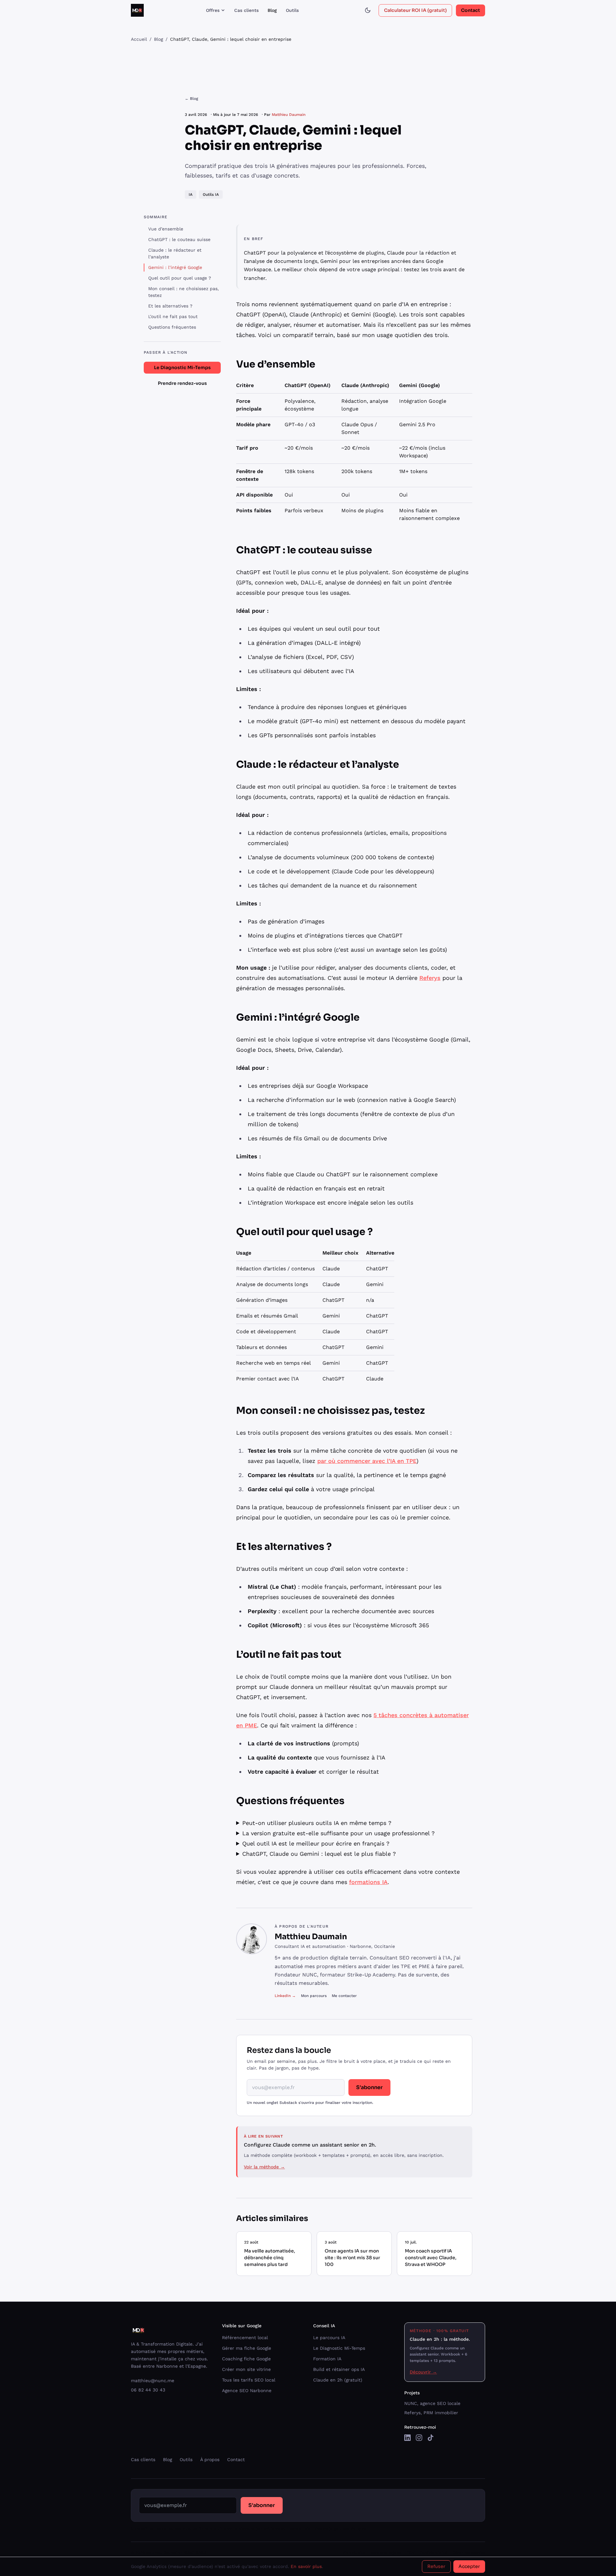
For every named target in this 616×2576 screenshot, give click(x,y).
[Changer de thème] (368, 10)
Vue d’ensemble (166, 229)
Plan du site (354, 2553)
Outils (292, 10)
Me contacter (344, 1996)
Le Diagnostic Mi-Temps (182, 367)
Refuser (436, 2566)
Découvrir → (423, 2372)
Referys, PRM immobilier (431, 2413)
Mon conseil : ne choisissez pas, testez (184, 292)
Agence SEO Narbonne (247, 2390)
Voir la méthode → (264, 2167)
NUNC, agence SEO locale (432, 2403)
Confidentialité (433, 2553)
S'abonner (369, 2087)
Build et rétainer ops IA (339, 2369)
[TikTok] (431, 2438)
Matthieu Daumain (289, 115)
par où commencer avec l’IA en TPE (367, 1461)
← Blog (191, 99)
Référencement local (245, 2338)
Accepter (469, 2566)
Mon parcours (314, 1996)
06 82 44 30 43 (148, 2390)
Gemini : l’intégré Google (175, 267)
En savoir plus (306, 2566)
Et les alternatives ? (170, 306)
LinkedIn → (285, 1996)
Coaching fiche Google (246, 2359)
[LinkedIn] (407, 2438)
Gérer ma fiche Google (247, 2348)
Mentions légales (386, 2553)
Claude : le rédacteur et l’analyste (175, 253)
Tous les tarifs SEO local (249, 2380)
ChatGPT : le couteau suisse (179, 239)
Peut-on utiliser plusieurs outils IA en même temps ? (317, 1823)
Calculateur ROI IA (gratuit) (415, 10)
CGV (411, 2553)
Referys (430, 978)
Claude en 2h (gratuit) (338, 2380)
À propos (210, 2459)
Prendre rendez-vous (182, 383)
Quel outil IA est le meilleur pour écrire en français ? (316, 1843)
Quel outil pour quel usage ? (180, 278)
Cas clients (246, 10)
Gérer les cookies (469, 2553)
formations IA (368, 1882)
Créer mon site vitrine (246, 2369)
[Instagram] (419, 2438)
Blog (272, 10)
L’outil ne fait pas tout (173, 316)
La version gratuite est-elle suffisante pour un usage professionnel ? (338, 1833)
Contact (471, 10)
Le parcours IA (329, 2338)
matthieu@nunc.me (153, 2381)
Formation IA (327, 2359)
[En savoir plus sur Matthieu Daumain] (252, 1939)
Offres (213, 10)
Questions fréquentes (172, 327)
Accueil (139, 39)
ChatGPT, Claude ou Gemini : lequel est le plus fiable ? (319, 1854)
